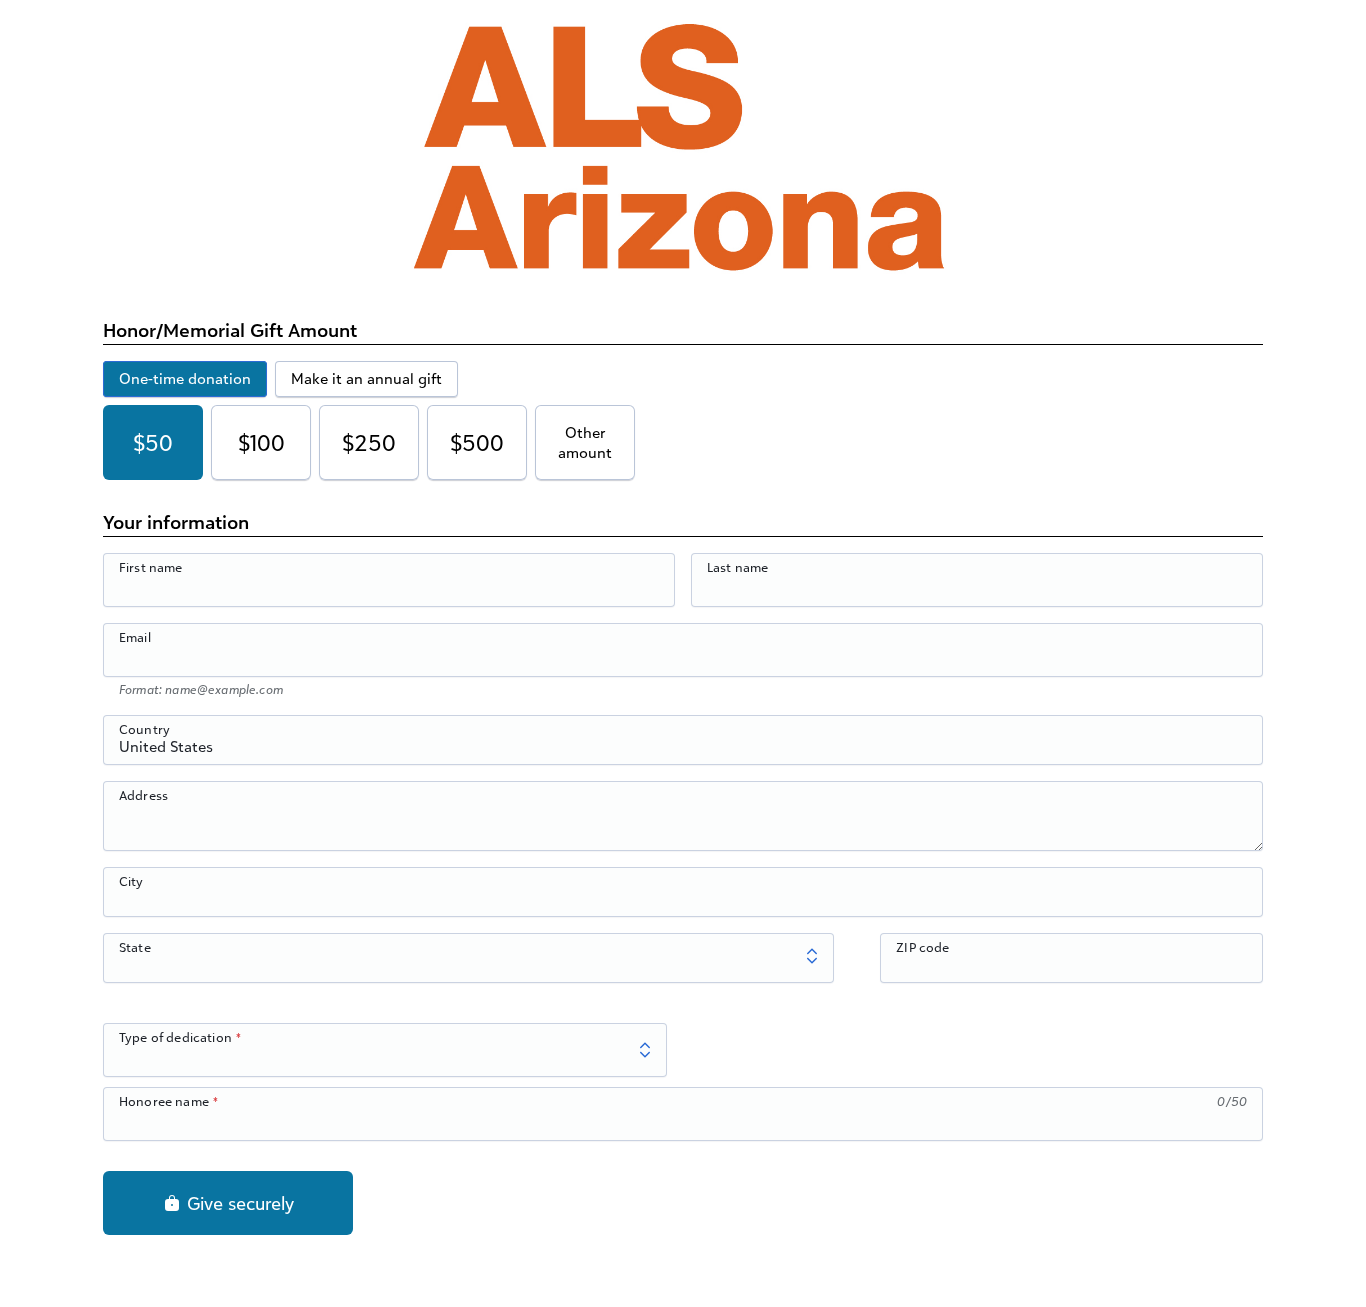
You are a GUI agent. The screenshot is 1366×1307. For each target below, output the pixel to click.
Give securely (238, 1203)
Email (135, 637)
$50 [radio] (153, 442)
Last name (737, 567)
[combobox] (683, 751)
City (131, 881)
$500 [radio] (477, 442)
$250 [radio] (369, 442)
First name (151, 567)
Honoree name (164, 1101)
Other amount (585, 442)
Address (143, 795)
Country (144, 729)
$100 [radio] (261, 442)
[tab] (185, 379)
